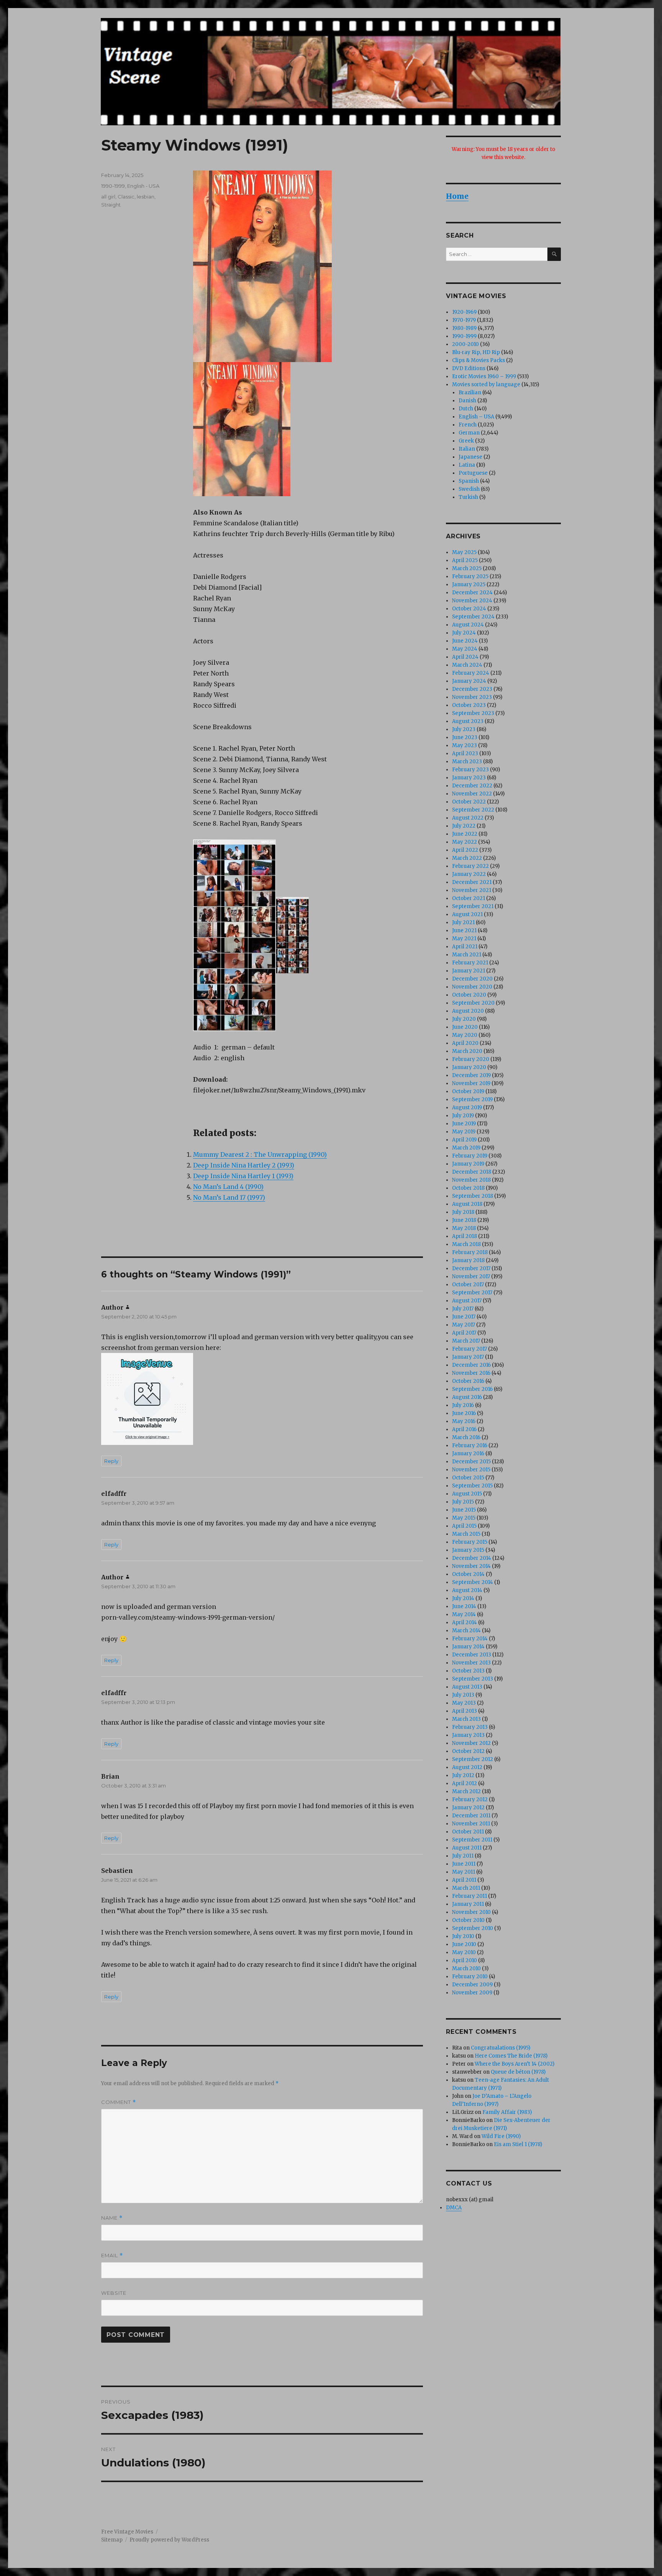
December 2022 (472, 786)
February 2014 (470, 1639)
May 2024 (465, 649)
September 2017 (472, 1293)
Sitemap (112, 2540)
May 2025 (464, 552)
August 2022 (468, 818)
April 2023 (465, 753)
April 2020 (465, 1043)
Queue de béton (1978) (518, 2072)
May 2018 (464, 1228)
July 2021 (463, 922)
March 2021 (467, 955)
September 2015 (472, 1486)
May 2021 (464, 939)
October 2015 (468, 1478)
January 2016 (468, 1454)
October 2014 (468, 1574)
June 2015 (464, 1510)
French (468, 425)
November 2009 (472, 1993)
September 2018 (473, 1196)
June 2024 (465, 641)
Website (114, 2293)
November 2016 (471, 1373)
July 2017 (463, 1309)
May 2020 (465, 1035)
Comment (119, 2102)
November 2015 (471, 1470)
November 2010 (471, 1912)
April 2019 (464, 1140)
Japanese (470, 457)
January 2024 (469, 681)
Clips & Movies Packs (478, 360)
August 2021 (467, 914)
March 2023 (467, 762)
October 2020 (469, 995)
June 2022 (465, 834)
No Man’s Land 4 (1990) (228, 1187)
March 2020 (467, 1051)
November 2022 (472, 794)
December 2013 (472, 1655)
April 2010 (465, 1960)
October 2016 (468, 1381)
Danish (467, 401)
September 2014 (473, 1582)
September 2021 (473, 906)
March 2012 (466, 1791)
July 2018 (463, 1212)
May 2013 (464, 1703)
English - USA (143, 186)
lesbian (146, 197)
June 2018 (464, 1220)
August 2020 (468, 1011)
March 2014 (466, 1631)
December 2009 (472, 1985)
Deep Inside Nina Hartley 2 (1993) (244, 1165)
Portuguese (473, 473)
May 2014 (464, 1614)
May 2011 (464, 1872)
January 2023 (469, 778)
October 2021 (469, 898)
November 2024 (472, 601)
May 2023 (465, 745)
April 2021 (465, 947)
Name (112, 2218)
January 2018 (468, 1260)
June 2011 (464, 1864)
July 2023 (464, 729)
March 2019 (466, 1148)
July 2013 (463, 1695)
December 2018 (472, 1172)
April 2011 (464, 1880)
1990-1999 (113, 186)
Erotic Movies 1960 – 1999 (484, 376)
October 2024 (469, 609)
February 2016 (470, 1445)
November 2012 (471, 1743)
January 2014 (468, 1647)
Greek (466, 441)
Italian (467, 449)
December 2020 (472, 979)
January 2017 (468, 1357)
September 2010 (473, 1928)
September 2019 (472, 1099)
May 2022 (465, 842)
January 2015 (468, 1550)
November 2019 (471, 1083)
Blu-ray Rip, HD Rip (476, 352)
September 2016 (472, 1389)
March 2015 (466, 1534)
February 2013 (470, 1727)
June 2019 (464, 1124)
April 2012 (465, 1783)
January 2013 (468, 1735)
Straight (111, 205)
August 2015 (467, 1494)
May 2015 (464, 1518)
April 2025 (465, 560)
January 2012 (468, 1808)
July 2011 (463, 1856)
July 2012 (463, 1775)
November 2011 (471, 1824)
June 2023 (465, 737)
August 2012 (467, 1767)
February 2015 (470, 1542)
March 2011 (466, 1888)
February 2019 (470, 1156)
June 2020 (465, 1027)
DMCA (454, 2208)
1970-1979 (464, 320)
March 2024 (467, 665)
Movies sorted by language (486, 385)
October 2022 (469, 802)
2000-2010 (465, 344)
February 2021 (470, 963)
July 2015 (463, 1502)
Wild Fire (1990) (501, 2136)
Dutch (466, 409)
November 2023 (472, 697)
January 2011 (468, 1904)
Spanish (469, 481)
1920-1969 (464, 312)
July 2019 (463, 1116)
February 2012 (470, 1800)
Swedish (469, 489)
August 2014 (467, 1590)
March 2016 (466, 1437)
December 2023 (472, 689)
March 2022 (467, 858)
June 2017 (464, 1317)
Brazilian (470, 393)
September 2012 (473, 1759)
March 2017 (466, 1341)
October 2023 (469, 705)
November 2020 (472, 987)
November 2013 (471, 1663)
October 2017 (468, 1285)
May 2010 (464, 1952)
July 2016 (463, 1405)
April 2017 (464, 1333)
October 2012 (468, 1751)
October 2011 (468, 1832)
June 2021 (464, 931)
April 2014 (465, 1623)
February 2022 (470, 866)
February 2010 (470, 1977)
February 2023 (470, 770)
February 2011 (469, 1896)
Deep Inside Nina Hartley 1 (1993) (243, 1176)
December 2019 (471, 1075)
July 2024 (464, 633)
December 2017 (471, 1268)
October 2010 (468, 1920)
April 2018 (465, 1236)
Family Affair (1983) (507, 2112)
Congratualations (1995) (501, 2048)
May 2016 (464, 1421)
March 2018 (466, 1244)
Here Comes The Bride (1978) (511, 2056)
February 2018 (470, 1252)
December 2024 (472, 593)
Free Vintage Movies (127, 2532)
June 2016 (464, 1413)
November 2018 (471, 1180)
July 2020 (464, 1019)
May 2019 (464, 1132)
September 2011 (472, 1840)
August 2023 (468, 721)
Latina (467, 465)
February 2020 (471, 1059)
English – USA (476, 417)
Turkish (468, 497)
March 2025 (467, 568)
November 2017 (471, 1277)
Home (457, 196)
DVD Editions (469, 368)
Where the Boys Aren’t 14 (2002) (515, 2064)
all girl (108, 197)
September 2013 (473, 1679)
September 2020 (473, 1003)
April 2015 (464, 1526)
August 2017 (467, 1301)
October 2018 (468, 1188)
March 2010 (466, 1968)
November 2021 (472, 890)
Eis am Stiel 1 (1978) (518, 2144)
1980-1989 (464, 328)
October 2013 (468, 1671)
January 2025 (469, 585)
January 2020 (469, 1067)
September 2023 (473, 713)
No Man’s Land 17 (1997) (229, 1197)
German (469, 433)
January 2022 (469, 874)
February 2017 (469, 1349)
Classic (126, 197)
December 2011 (471, 1816)
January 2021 (469, 971)
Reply (111, 1461)
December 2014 (472, 1558)
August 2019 (467, 1108)
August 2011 (467, 1848)
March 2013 (466, 1719)
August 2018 (467, 1204)
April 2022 (465, 850)
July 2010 (463, 1936)
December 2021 (472, 882)
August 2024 (468, 625)
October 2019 (468, 1091)
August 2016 (467, 1397)
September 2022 (473, 810)
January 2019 (468, 1164)
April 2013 (465, 1711)
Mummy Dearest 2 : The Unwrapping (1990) (260, 1154)
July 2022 (464, 826)
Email (112, 2255)
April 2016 (464, 1429)
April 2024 (465, 657)
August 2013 (467, 1687)
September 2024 (473, 617)
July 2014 (463, 1598)
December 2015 (471, 1462)
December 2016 (471, 1365)
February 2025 (470, 576)
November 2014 (471, 1566)
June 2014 (464, 1606)
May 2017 (464, 1325)
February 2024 (471, 673)
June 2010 (464, 1944)
